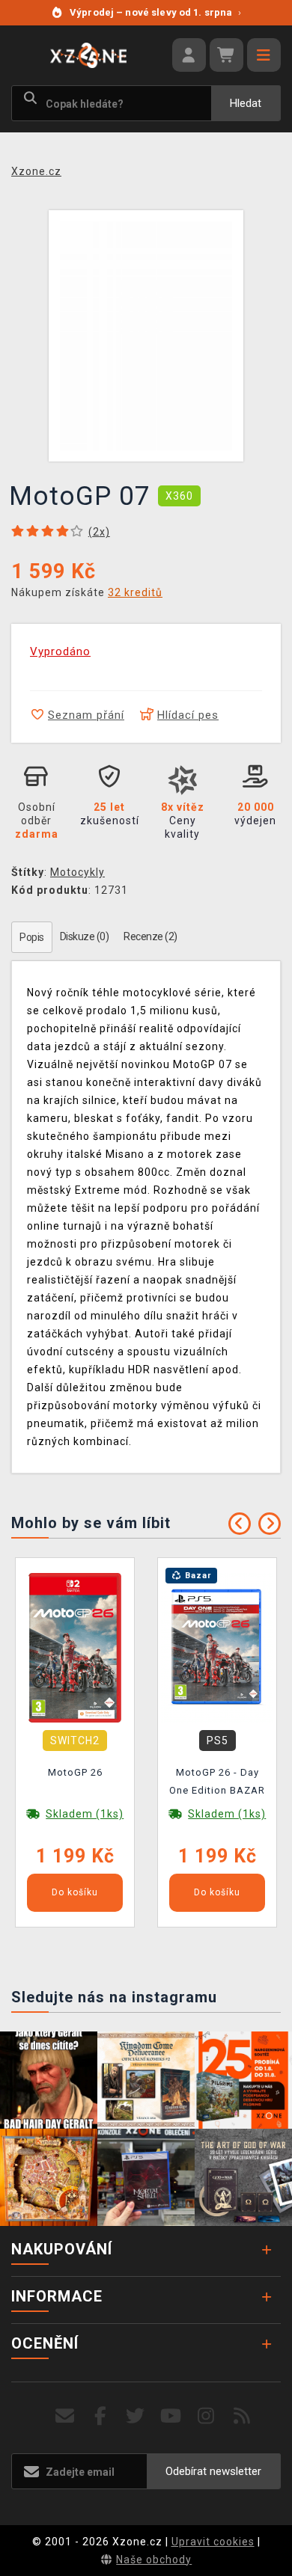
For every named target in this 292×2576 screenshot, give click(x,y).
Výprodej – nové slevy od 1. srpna (155, 12)
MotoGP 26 (75, 1772)
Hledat (246, 103)
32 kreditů (135, 592)
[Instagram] (206, 2416)
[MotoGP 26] (75, 1647)
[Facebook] (101, 2416)
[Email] (65, 2416)
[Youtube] (171, 2416)
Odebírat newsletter (213, 2471)
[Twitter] (136, 2416)
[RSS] (242, 2416)
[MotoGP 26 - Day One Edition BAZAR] (217, 1647)
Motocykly (77, 872)
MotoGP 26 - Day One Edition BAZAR (217, 1781)
